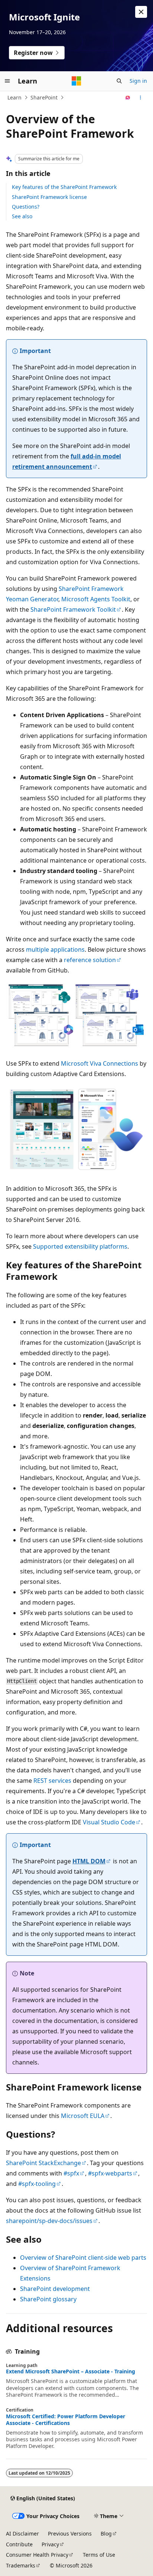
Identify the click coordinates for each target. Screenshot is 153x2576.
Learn (14, 97)
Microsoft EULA (83, 2116)
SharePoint (44, 97)
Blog (106, 2533)
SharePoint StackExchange (43, 2163)
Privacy (50, 2544)
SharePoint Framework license (49, 197)
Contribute (19, 2544)
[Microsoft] (76, 81)
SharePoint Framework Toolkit (73, 609)
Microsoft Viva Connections (100, 1063)
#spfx (71, 2173)
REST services (52, 1781)
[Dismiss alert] (141, 12)
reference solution (90, 960)
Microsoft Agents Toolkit (96, 599)
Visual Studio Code (109, 1822)
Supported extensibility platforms (80, 1246)
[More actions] (141, 98)
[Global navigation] (7, 81)
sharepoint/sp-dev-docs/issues (49, 2221)
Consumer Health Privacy (37, 2555)
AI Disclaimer (22, 2533)
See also (22, 216)
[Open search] (119, 81)
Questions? (26, 207)
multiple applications (55, 949)
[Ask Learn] (128, 98)
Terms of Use (99, 2555)
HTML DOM (89, 1861)
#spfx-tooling (37, 2184)
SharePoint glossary (48, 2299)
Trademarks (21, 2565)
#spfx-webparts (110, 2173)
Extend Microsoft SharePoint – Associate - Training (71, 2371)
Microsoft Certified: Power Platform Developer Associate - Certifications (66, 2420)
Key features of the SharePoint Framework (64, 187)
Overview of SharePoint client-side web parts (83, 2258)
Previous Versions (70, 2533)
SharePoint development (55, 2289)
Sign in (138, 81)
